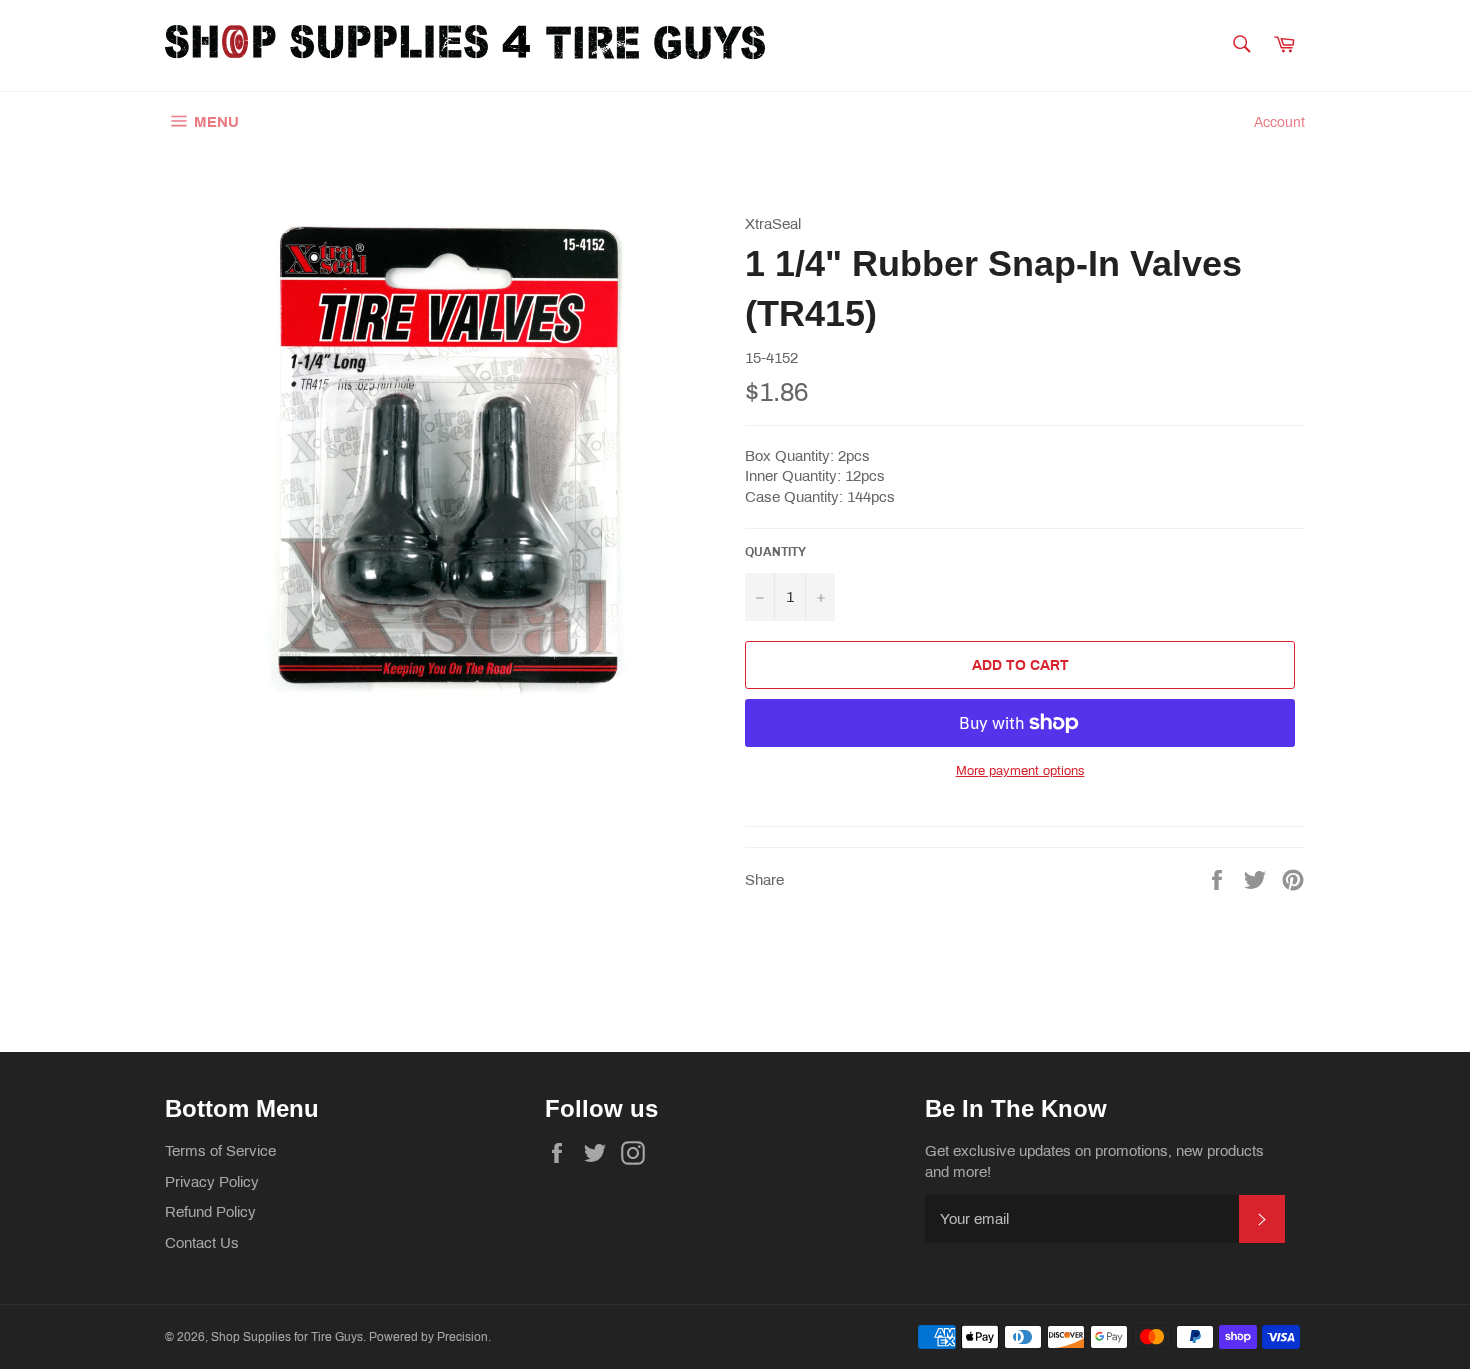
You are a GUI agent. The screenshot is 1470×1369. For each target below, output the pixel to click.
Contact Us (202, 1243)
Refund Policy (210, 1212)
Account (1279, 122)
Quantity (775, 552)
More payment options (1020, 771)
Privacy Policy (212, 1182)
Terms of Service (220, 1151)
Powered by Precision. (430, 1337)
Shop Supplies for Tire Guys (287, 1337)
